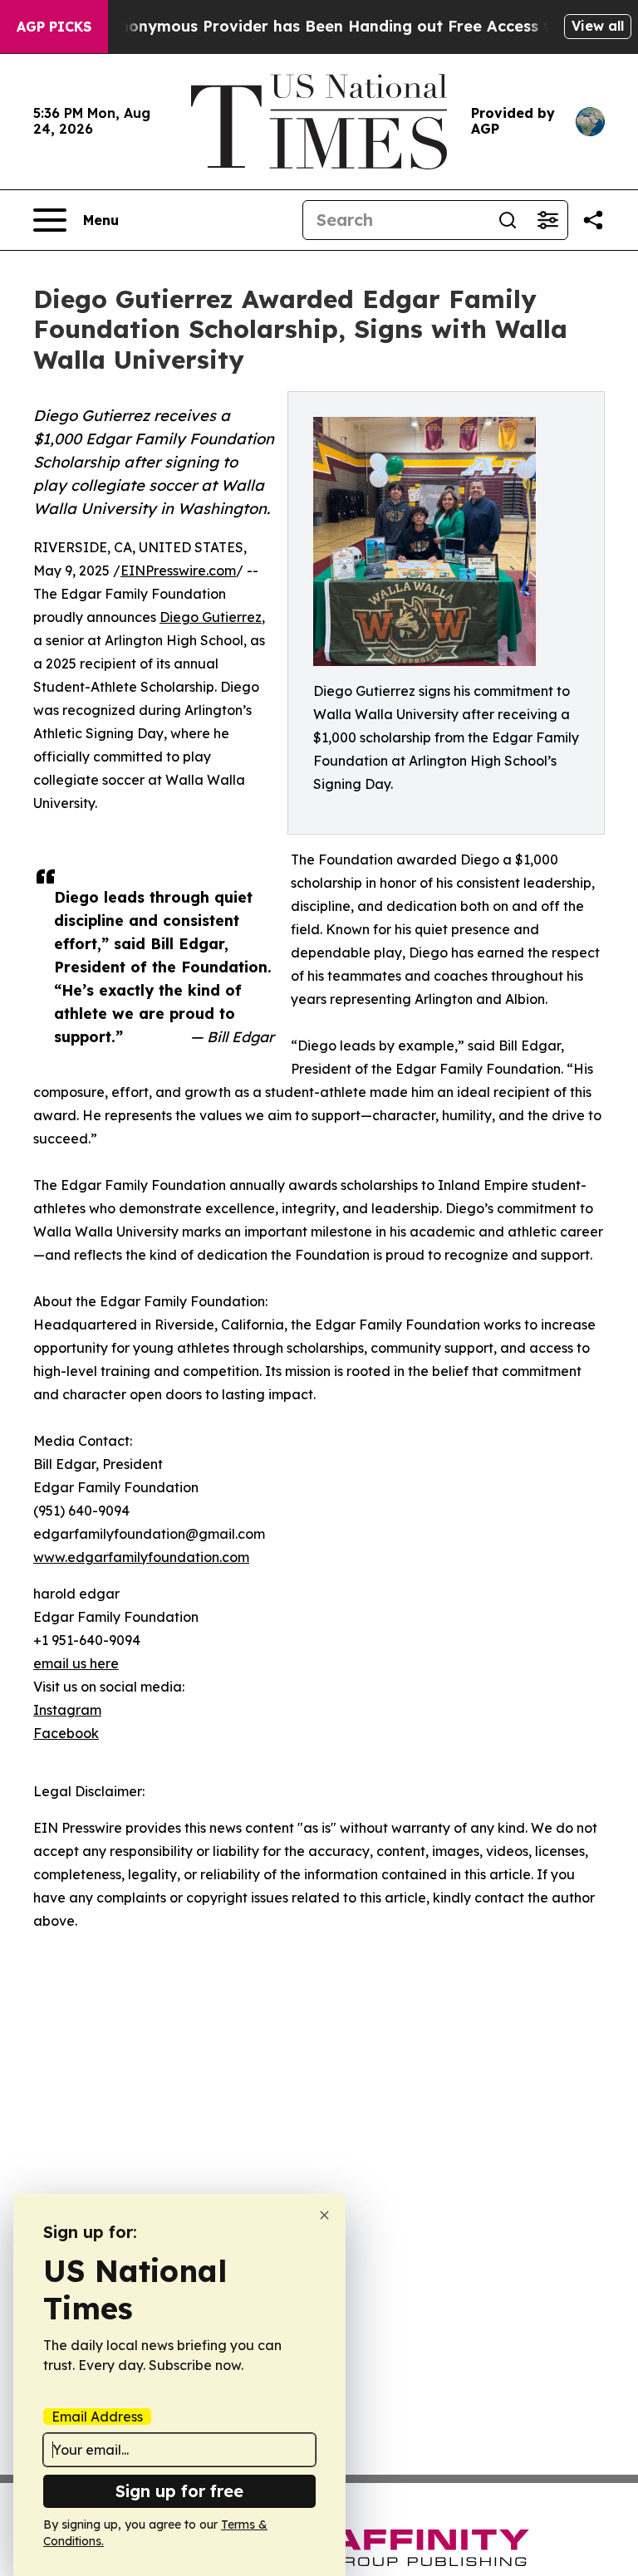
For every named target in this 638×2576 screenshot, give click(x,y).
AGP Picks (54, 27)
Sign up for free (179, 2491)
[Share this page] (593, 220)
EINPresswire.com (178, 571)
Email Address (97, 2417)
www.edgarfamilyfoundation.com (141, 1557)
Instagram (67, 1710)
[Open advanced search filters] (547, 220)
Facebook (66, 1733)
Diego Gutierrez (211, 617)
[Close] (324, 2215)
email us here (76, 1663)
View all (598, 26)
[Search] (508, 220)
